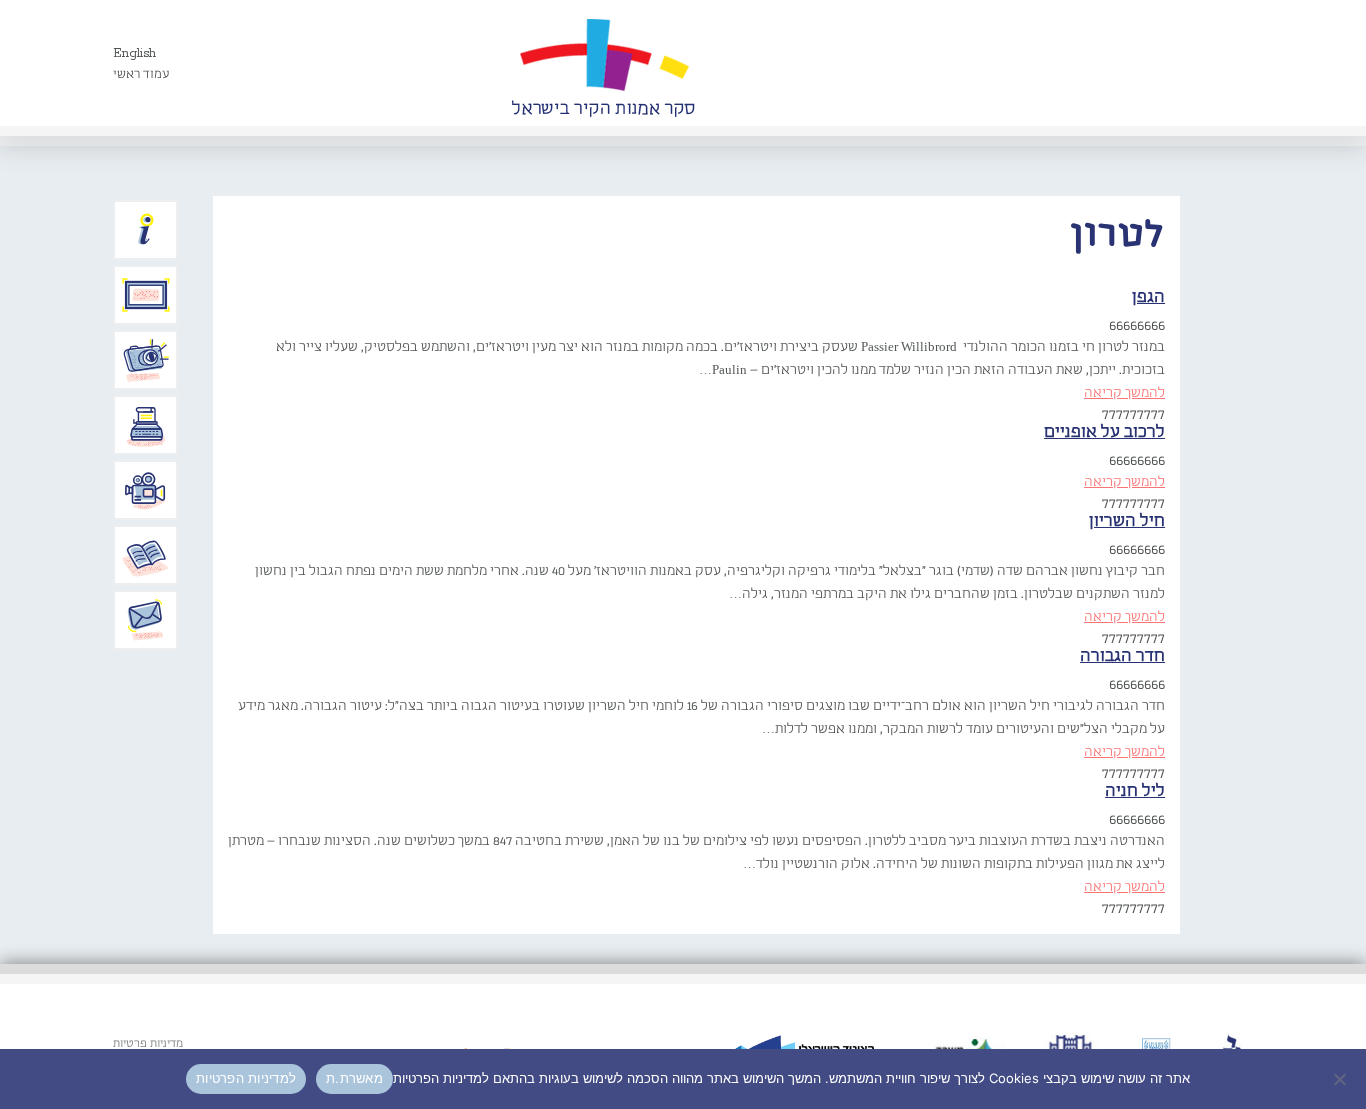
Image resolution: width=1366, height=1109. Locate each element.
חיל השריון (1127, 521)
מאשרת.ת (354, 1078)
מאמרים (146, 555)
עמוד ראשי (141, 74)
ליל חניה (1135, 791)
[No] (1341, 1079)
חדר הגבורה (1122, 656)
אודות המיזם (146, 230)
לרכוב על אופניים (1104, 432)
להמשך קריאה (1124, 393)
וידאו (146, 490)
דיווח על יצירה (146, 360)
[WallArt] (603, 63)
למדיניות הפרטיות (246, 1078)
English (134, 53)
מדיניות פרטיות (148, 1044)
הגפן (1148, 297)
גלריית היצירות (146, 295)
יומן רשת (146, 425)
